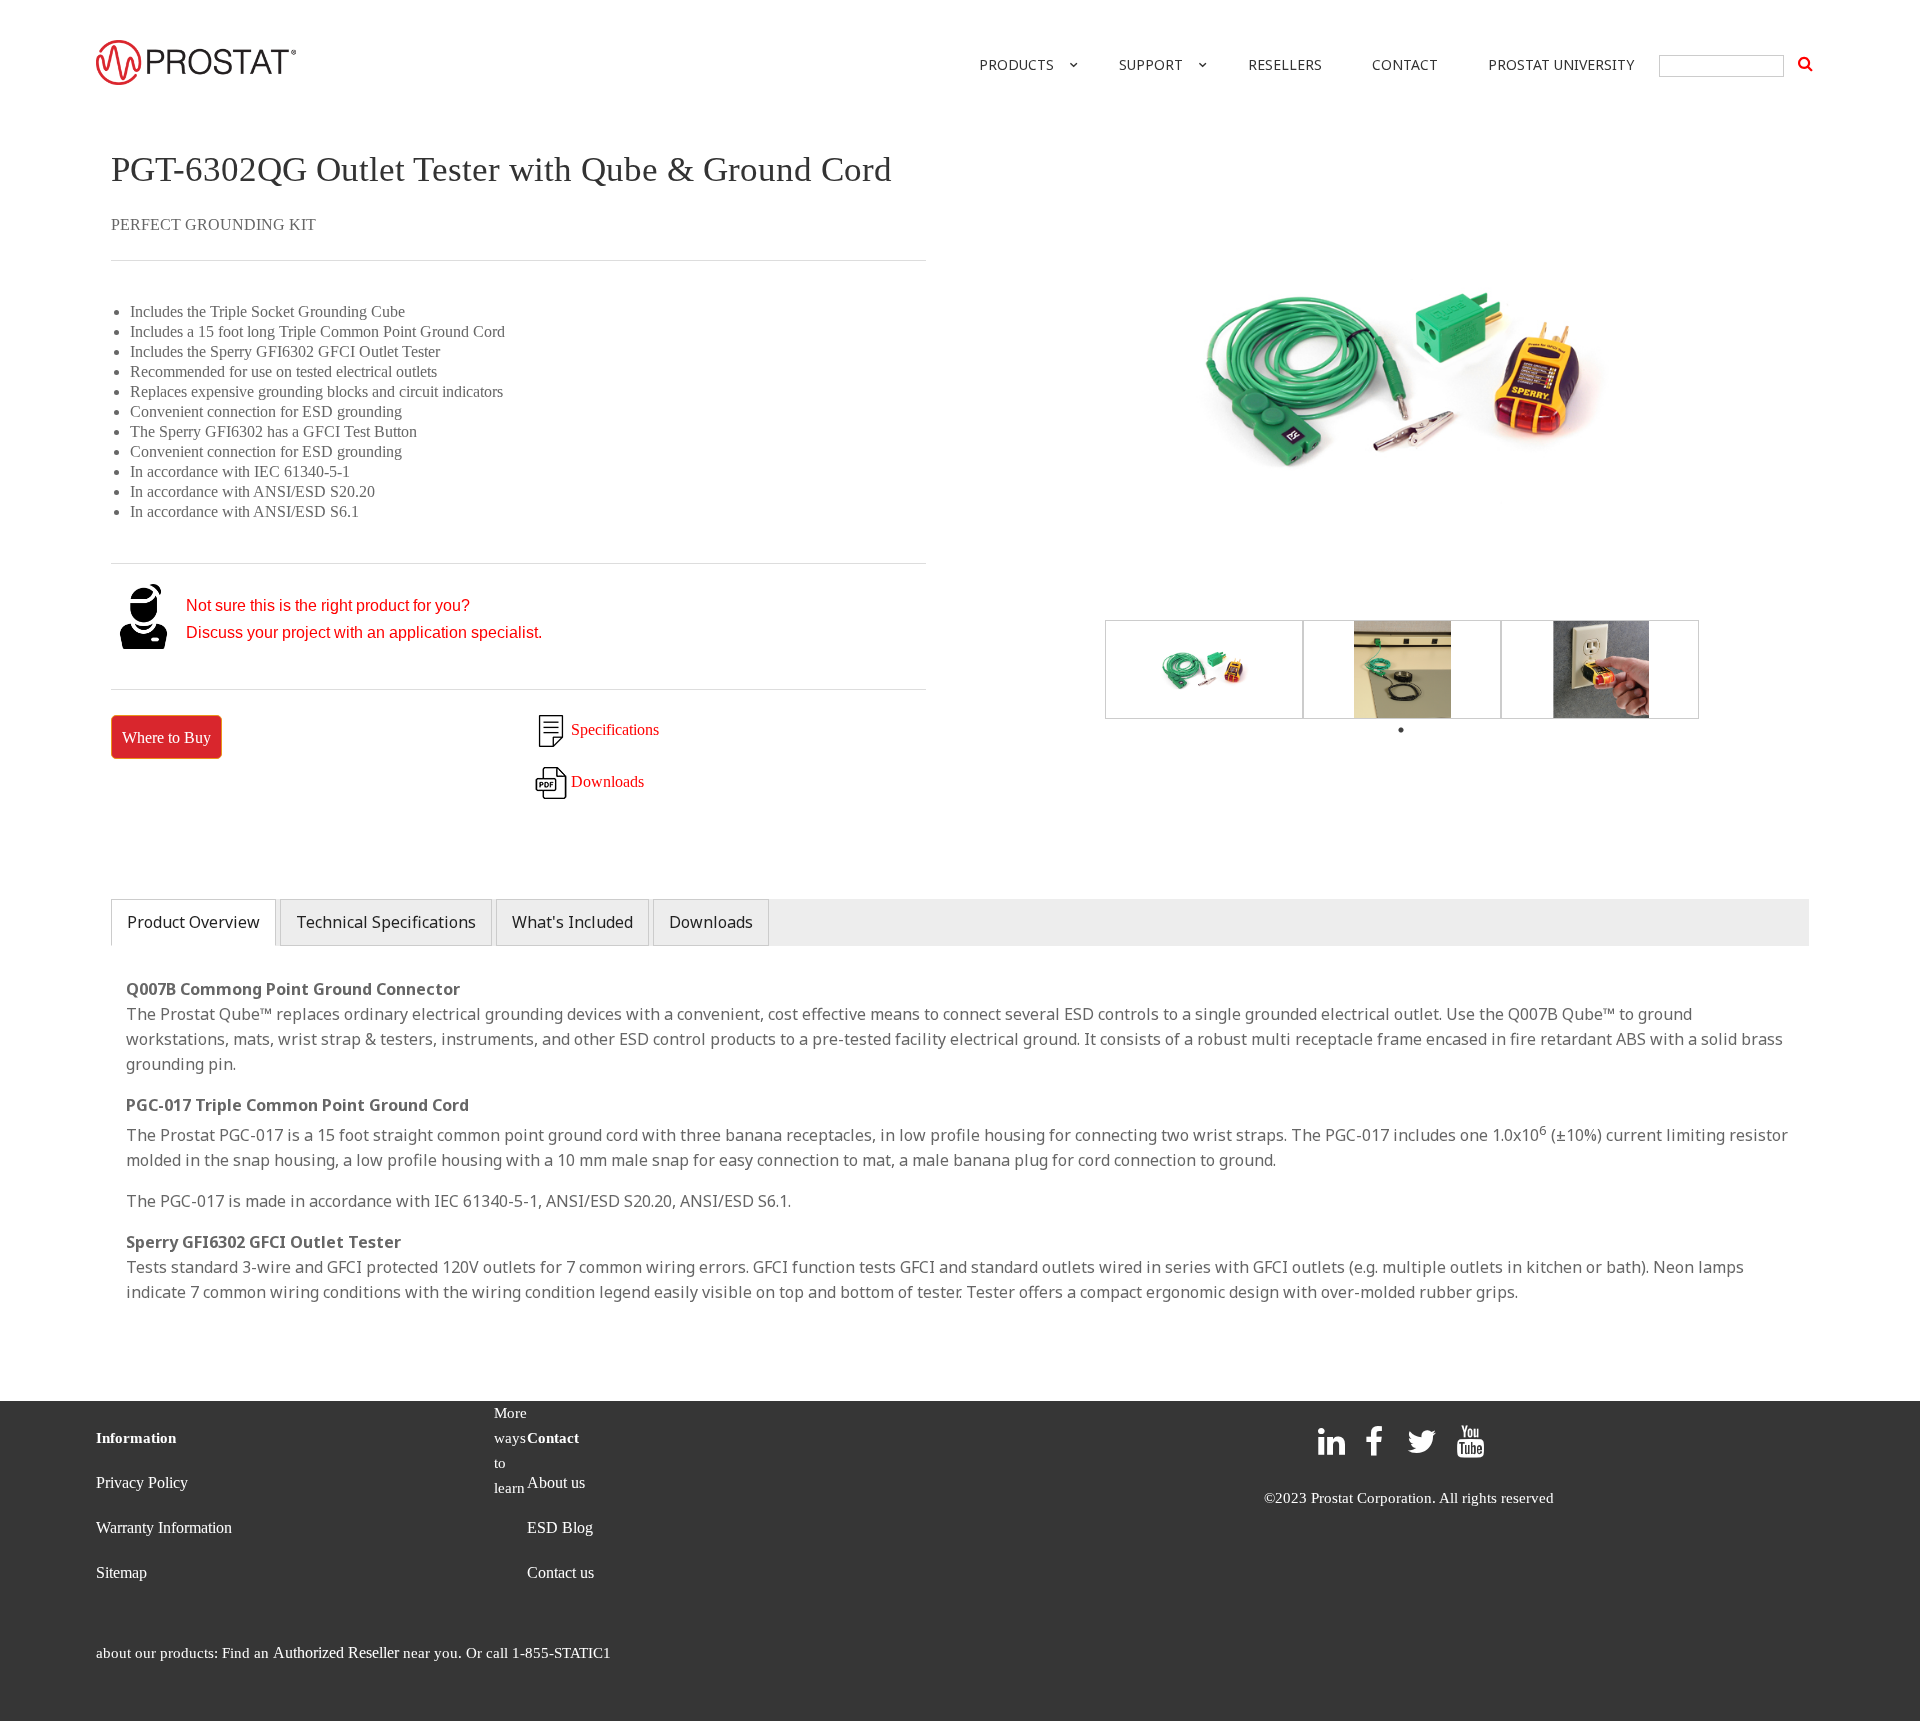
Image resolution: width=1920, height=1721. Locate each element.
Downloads (607, 781)
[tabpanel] (1204, 669)
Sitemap (121, 1572)
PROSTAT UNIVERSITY (1561, 64)
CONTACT (1405, 64)
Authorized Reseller (336, 1652)
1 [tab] (1401, 732)
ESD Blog (560, 1527)
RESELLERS (1285, 64)
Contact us (560, 1572)
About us (556, 1482)
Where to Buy (166, 737)
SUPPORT (1151, 64)
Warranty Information (164, 1527)
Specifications (615, 729)
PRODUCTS (1016, 64)
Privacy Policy (142, 1482)
